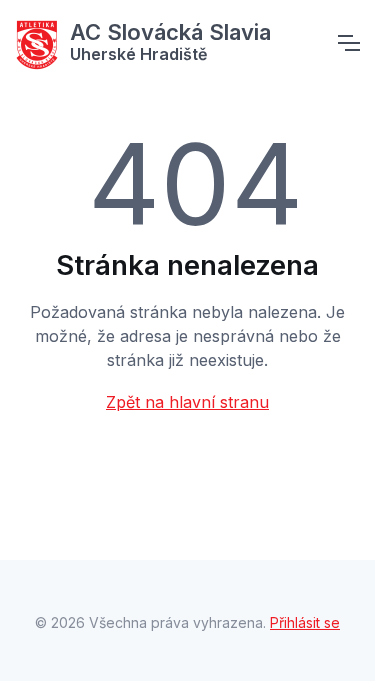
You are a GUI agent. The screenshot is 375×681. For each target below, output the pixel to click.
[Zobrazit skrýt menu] (348, 43)
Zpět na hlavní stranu (187, 402)
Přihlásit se (305, 622)
